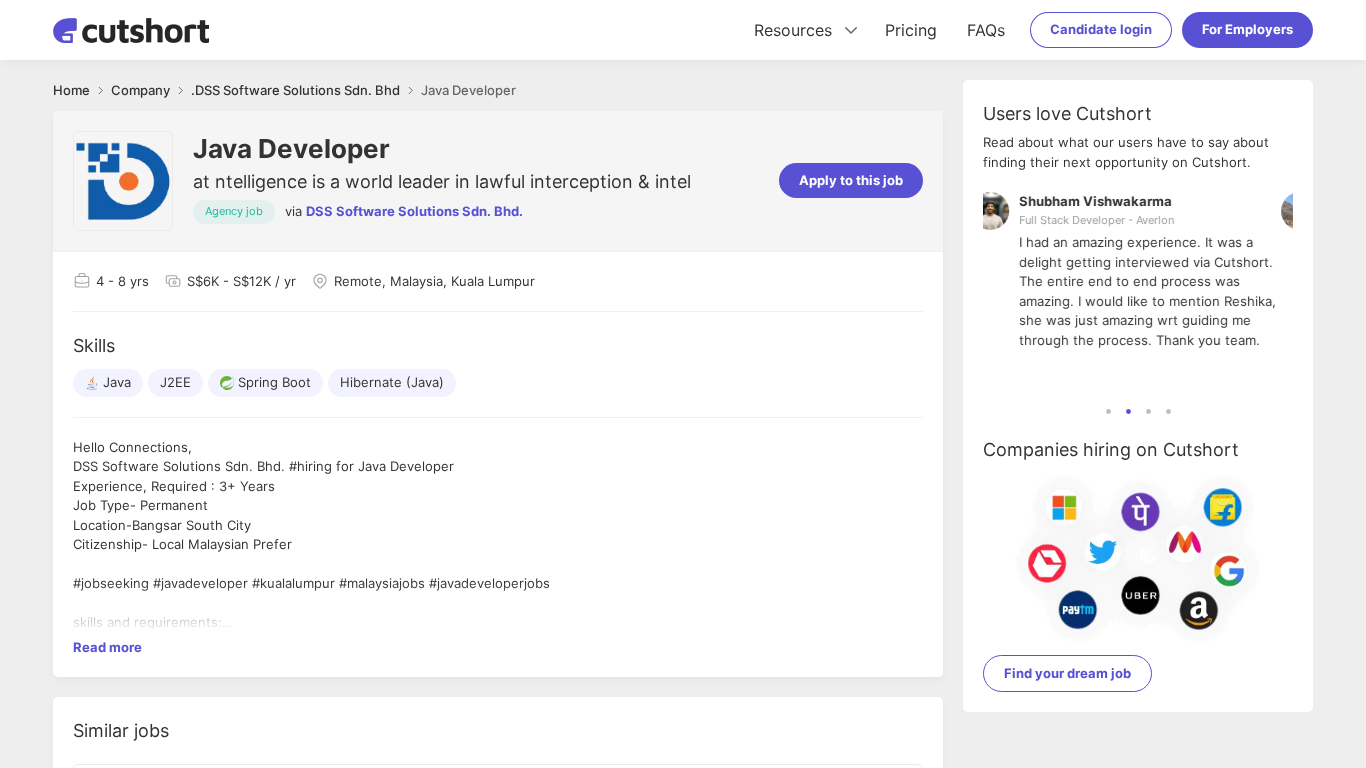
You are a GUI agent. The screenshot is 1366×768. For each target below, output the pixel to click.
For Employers (1247, 29)
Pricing (911, 30)
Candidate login (1101, 29)
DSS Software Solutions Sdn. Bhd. (414, 211)
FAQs (986, 30)
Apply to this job (851, 180)
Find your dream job (1067, 673)
